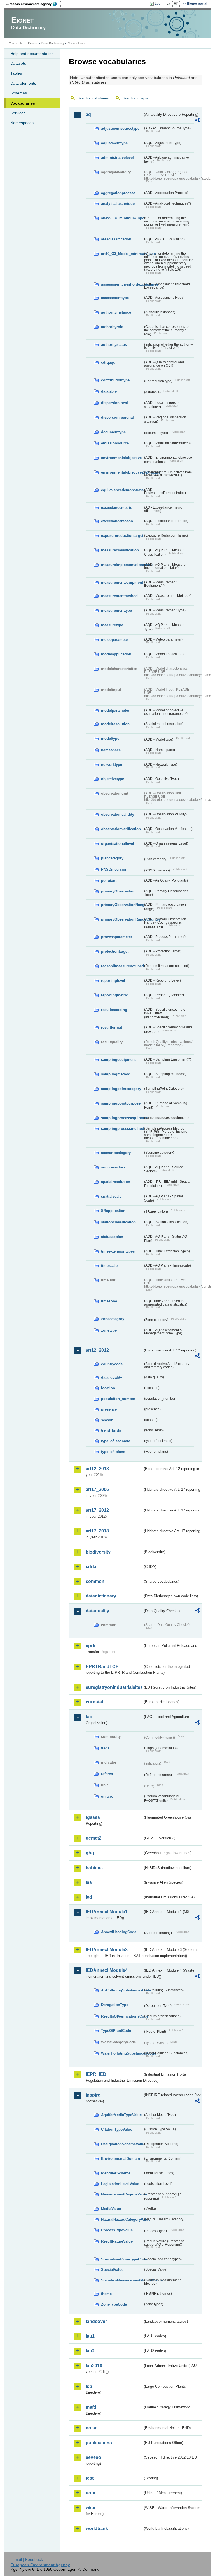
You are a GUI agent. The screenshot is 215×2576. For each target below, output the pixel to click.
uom (90, 2493)
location (108, 1388)
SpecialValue (112, 2270)
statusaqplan (112, 1237)
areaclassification (116, 239)
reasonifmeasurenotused (122, 966)
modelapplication (116, 654)
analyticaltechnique (118, 204)
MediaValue (111, 2209)
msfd (91, 2407)
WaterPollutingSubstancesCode (122, 2053)
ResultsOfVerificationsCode (122, 2016)
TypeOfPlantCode (116, 2031)
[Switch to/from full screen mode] (177, 4)
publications (99, 2443)
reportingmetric (114, 995)
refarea (107, 1774)
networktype (112, 765)
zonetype (109, 1330)
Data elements (23, 83)
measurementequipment (122, 582)
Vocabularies (23, 103)
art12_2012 (97, 1350)
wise (90, 2508)
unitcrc (107, 1796)
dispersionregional (117, 417)
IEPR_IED (96, 2074)
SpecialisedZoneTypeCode (122, 2259)
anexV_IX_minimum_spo (122, 218)
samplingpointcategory (121, 1089)
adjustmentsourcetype (120, 128)
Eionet (33, 43)
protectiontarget (115, 951)
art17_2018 (97, 1531)
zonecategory (113, 1319)
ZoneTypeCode (114, 2304)
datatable (109, 391)
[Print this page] (170, 4)
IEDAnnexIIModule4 (107, 1970)
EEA (33, 4)
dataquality (97, 1611)
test (90, 2478)
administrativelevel (117, 158)
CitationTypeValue (117, 2129)
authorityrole (112, 327)
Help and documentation (32, 54)
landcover (96, 2321)
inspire (93, 2095)
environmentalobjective (121, 458)
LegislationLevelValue (120, 2184)
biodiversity (98, 1552)
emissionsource (115, 443)
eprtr (91, 1646)
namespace (111, 750)
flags (105, 1748)
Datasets (18, 63)
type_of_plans (113, 1452)
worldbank (97, 2529)
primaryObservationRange (122, 905)
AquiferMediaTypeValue (121, 2115)
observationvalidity (118, 814)
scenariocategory (116, 1153)
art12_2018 (97, 1469)
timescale (109, 1266)
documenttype (113, 432)
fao (89, 1717)
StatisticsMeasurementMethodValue (122, 2280)
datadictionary (101, 1596)
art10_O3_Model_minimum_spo (122, 254)
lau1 (90, 2336)
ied (89, 1897)
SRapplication (113, 1211)
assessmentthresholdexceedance (122, 284)
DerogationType (115, 2005)
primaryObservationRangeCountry (122, 919)
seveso (93, 2457)
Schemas (19, 93)
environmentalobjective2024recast (122, 472)
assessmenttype (115, 298)
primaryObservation (118, 891)
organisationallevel (118, 844)
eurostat (94, 1702)
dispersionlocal (114, 403)
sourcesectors (113, 1167)
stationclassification (118, 1222)
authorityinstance (116, 312)
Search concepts (135, 98)
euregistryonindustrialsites (114, 1687)
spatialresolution (116, 1182)
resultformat (112, 1027)
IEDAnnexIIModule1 (107, 1912)
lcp (89, 2386)
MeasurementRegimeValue (122, 2194)
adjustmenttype (114, 143)
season (107, 1420)
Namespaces (22, 123)
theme (106, 2294)
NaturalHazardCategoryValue (122, 2219)
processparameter (117, 937)
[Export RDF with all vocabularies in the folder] (197, 121)
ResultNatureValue (117, 2241)
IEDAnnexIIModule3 (107, 1950)
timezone (109, 1301)
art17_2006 (97, 1489)
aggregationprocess (118, 193)
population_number (118, 1399)
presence (109, 1409)
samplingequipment (118, 1060)
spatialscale (111, 1196)
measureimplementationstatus (122, 565)
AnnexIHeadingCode (119, 1932)
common (95, 1581)
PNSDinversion (114, 869)
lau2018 (94, 2366)
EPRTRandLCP (102, 1667)
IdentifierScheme (116, 2173)
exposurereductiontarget (122, 536)
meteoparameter (115, 640)
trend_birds (111, 1430)
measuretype (112, 625)
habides (94, 1868)
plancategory (112, 858)
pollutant (109, 881)
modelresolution (115, 724)
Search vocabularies (93, 98)
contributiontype (115, 380)
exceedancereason (117, 521)
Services (18, 113)
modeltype (110, 739)
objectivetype (113, 779)
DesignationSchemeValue (122, 2144)
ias (89, 1882)
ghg (90, 1853)
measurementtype (116, 610)
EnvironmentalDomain (121, 2159)
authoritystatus (114, 345)
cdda (91, 1567)
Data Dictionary (53, 43)
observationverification (121, 829)
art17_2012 (97, 1510)
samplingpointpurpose (121, 1103)
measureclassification (120, 550)
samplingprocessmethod (122, 1129)
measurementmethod (119, 596)
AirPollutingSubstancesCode (122, 1990)
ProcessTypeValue (117, 2230)
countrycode (112, 1364)
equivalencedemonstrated (122, 490)
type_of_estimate (116, 1441)
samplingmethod (116, 1074)
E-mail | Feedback (27, 2559)
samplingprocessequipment (122, 1118)
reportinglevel (113, 981)
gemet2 (94, 1838)
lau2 (90, 2351)
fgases (93, 1817)
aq (88, 114)
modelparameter (115, 710)
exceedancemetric (117, 508)
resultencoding (114, 1010)
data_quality (112, 1377)
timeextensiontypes (118, 1251)
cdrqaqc (108, 362)
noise (92, 2428)
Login (159, 4)
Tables (16, 73)
